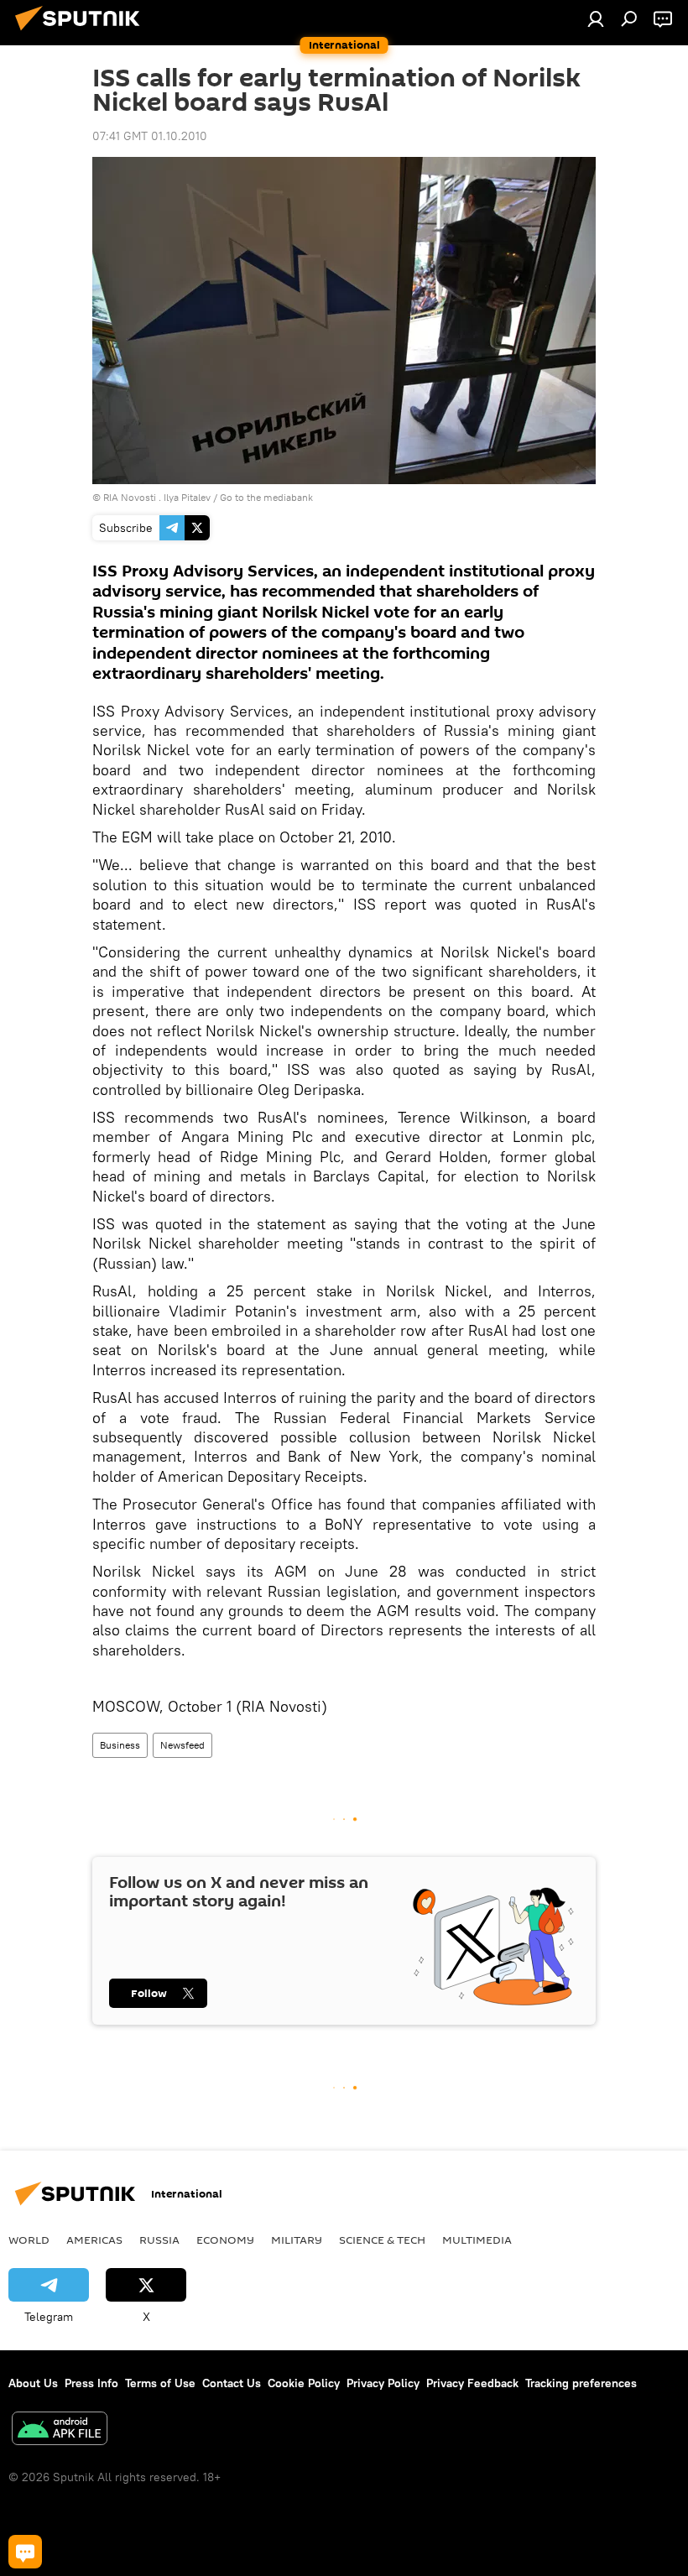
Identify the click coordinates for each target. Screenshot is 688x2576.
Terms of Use (160, 2383)
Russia (159, 2240)
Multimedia (477, 2240)
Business (120, 1745)
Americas (94, 2240)
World (29, 2240)
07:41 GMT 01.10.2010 (150, 136)
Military (297, 2240)
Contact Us (232, 2383)
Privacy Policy (383, 2383)
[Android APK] (60, 2430)
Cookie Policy (304, 2383)
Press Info (91, 2383)
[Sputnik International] (82, 33)
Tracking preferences (581, 2383)
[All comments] (25, 2552)
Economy (225, 2240)
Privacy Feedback (472, 2383)
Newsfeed (182, 1745)
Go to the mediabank (266, 497)
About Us (33, 2383)
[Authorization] (596, 18)
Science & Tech (382, 2240)
